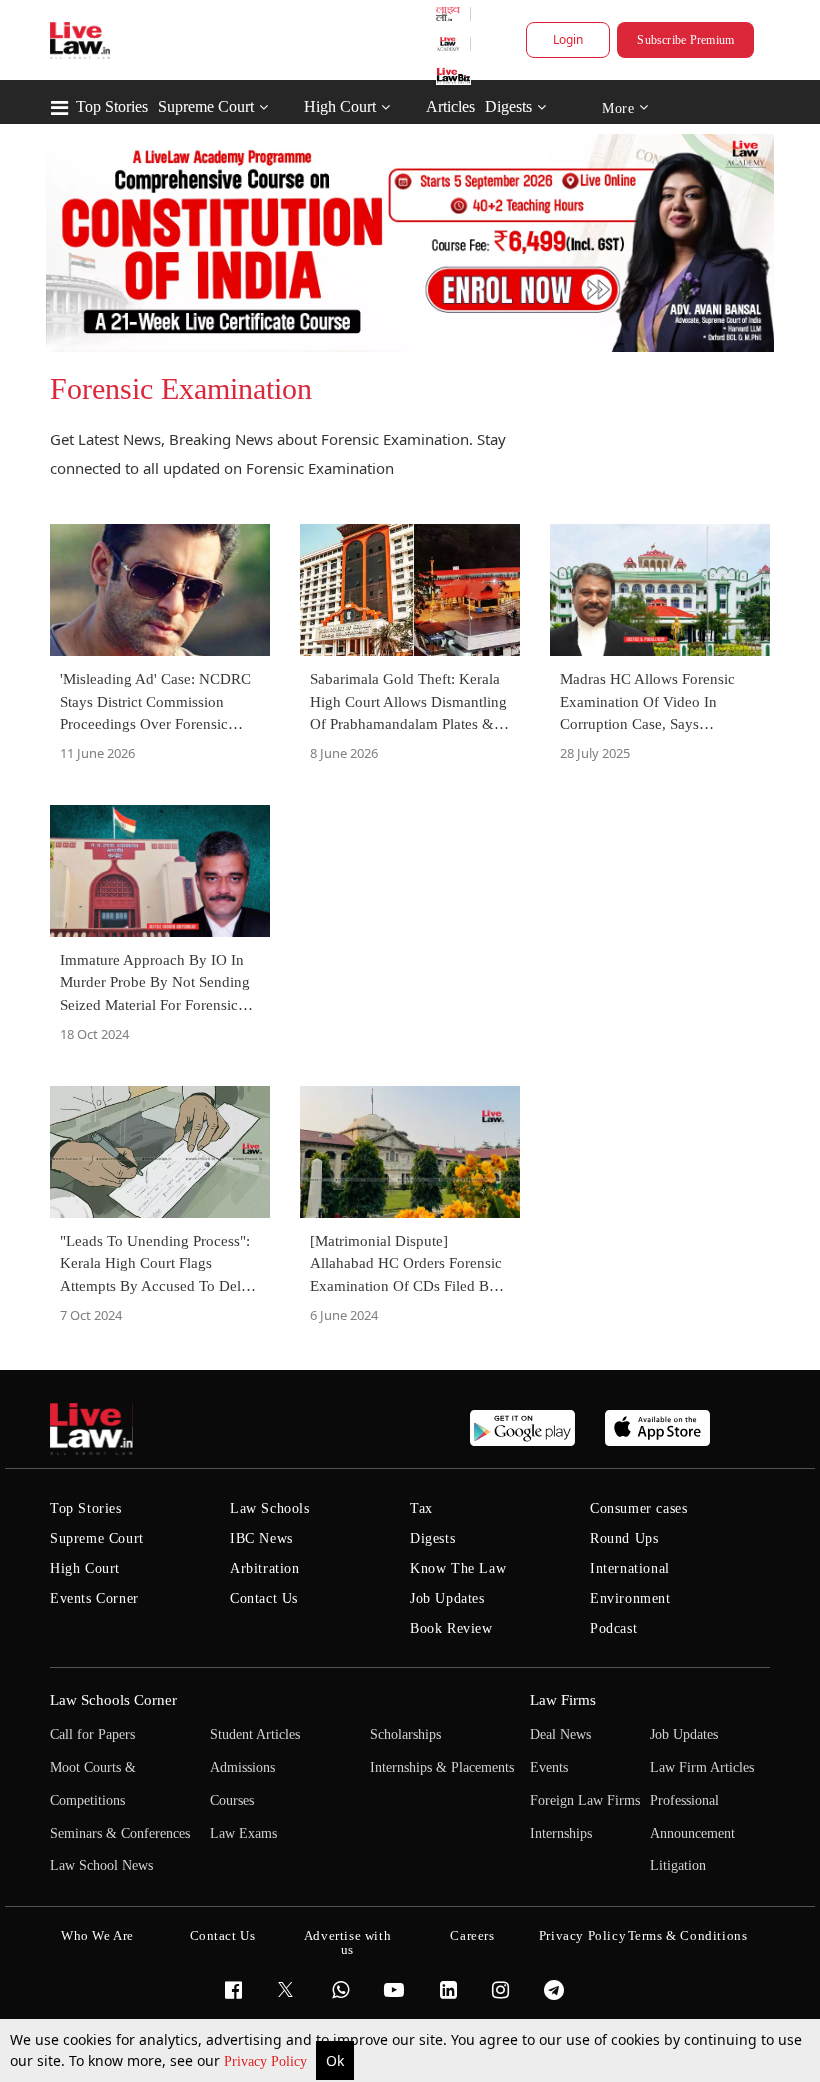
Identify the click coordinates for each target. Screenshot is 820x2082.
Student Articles (255, 1734)
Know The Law (458, 1568)
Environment (630, 1598)
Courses (232, 1800)
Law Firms (563, 1700)
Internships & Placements (442, 1767)
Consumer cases (638, 1508)
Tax (421, 1508)
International (630, 1568)
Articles (450, 106)
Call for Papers (92, 1734)
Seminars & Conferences (120, 1833)
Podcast (613, 1628)
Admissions (242, 1767)
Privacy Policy (267, 2061)
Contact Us (264, 1598)
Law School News (101, 1865)
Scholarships (405, 1734)
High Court (340, 106)
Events (549, 1767)
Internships (561, 1833)
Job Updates (447, 1598)
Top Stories (112, 106)
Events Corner (94, 1598)
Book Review (451, 1628)
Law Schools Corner (113, 1700)
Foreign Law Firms (585, 1800)
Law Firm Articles (702, 1767)
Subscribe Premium (685, 40)
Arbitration (265, 1568)
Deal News (560, 1734)
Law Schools (270, 1508)
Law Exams (243, 1833)
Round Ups (624, 1538)
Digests (508, 106)
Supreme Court (206, 106)
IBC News (261, 1538)
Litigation (678, 1865)
